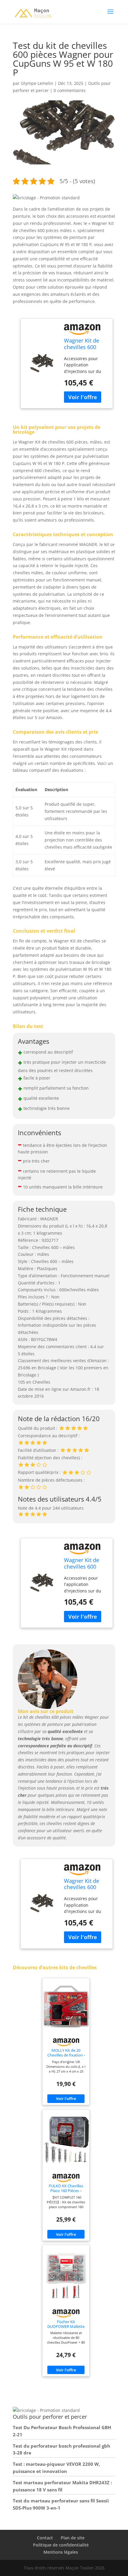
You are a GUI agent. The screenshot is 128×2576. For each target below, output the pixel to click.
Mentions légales (61, 2552)
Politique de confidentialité (61, 2545)
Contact (45, 2538)
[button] (46, 198)
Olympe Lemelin (37, 83)
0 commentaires (70, 90)
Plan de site (73, 2538)
